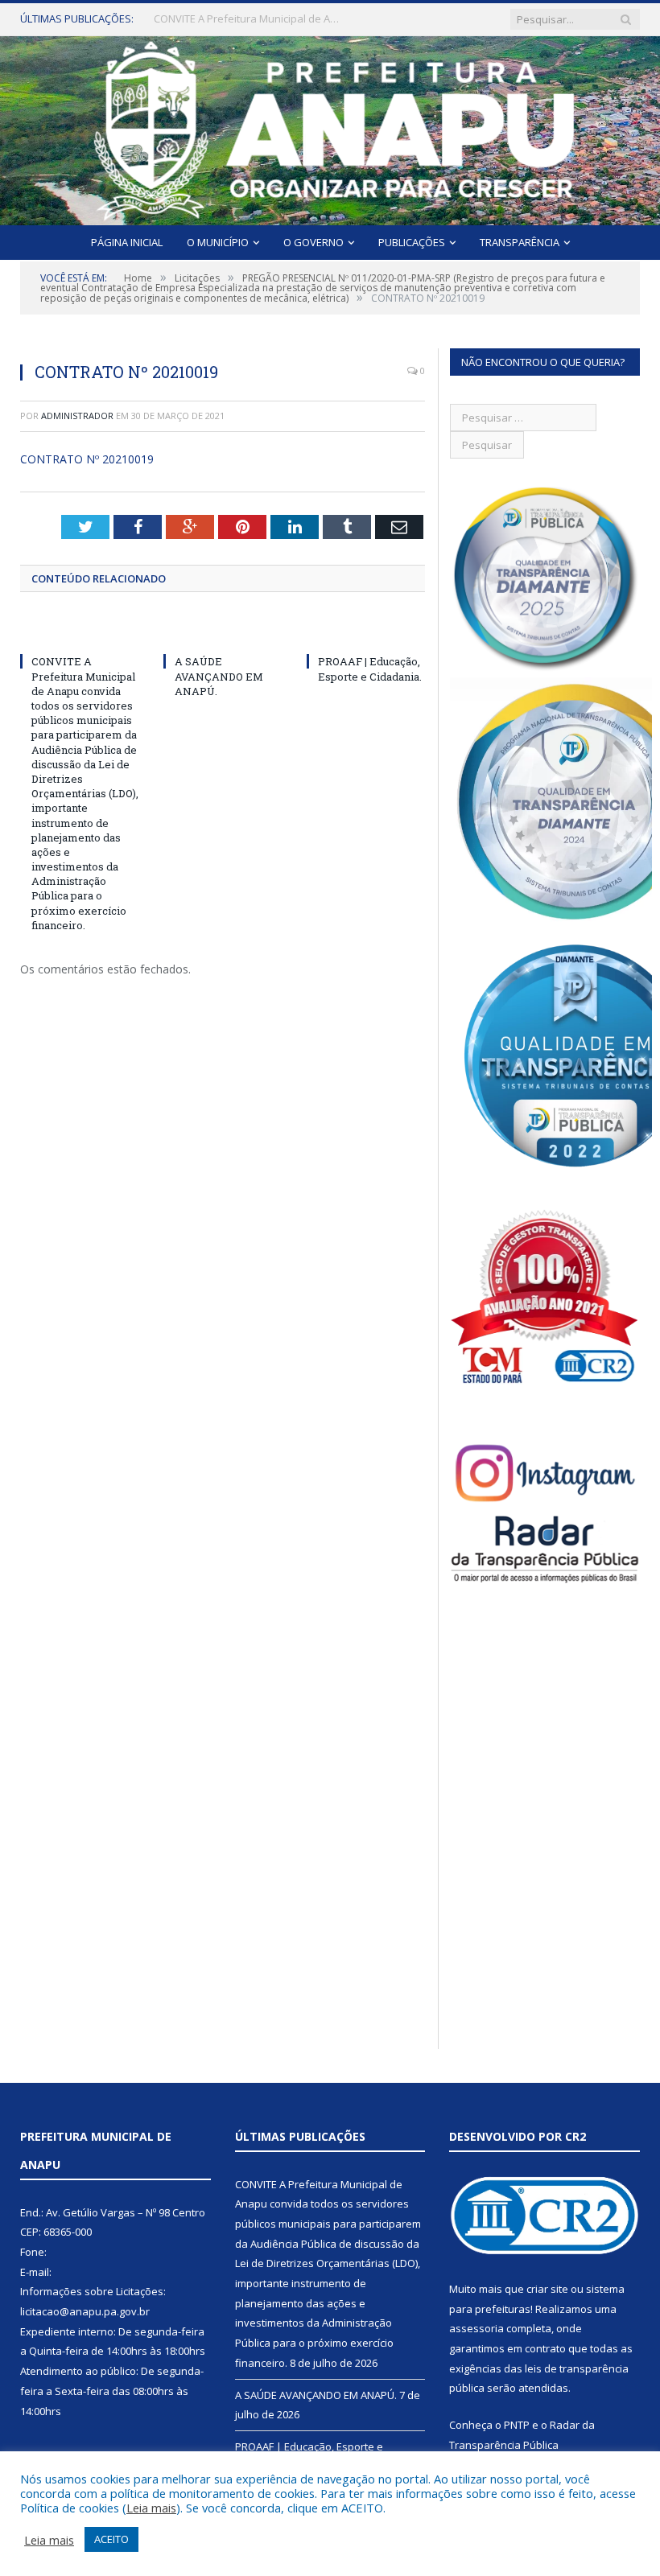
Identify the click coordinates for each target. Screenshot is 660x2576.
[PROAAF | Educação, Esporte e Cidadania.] (366, 632)
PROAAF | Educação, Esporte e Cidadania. (370, 669)
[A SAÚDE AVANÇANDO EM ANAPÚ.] (223, 632)
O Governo (313, 242)
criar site (547, 2289)
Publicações (412, 242)
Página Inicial (127, 242)
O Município (218, 242)
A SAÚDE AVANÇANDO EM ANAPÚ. (235, 19)
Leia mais (151, 2508)
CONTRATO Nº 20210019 (87, 459)
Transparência (520, 242)
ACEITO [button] (111, 2539)
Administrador (77, 416)
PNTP (517, 2425)
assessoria (476, 2328)
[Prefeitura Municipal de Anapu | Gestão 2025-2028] (330, 127)
